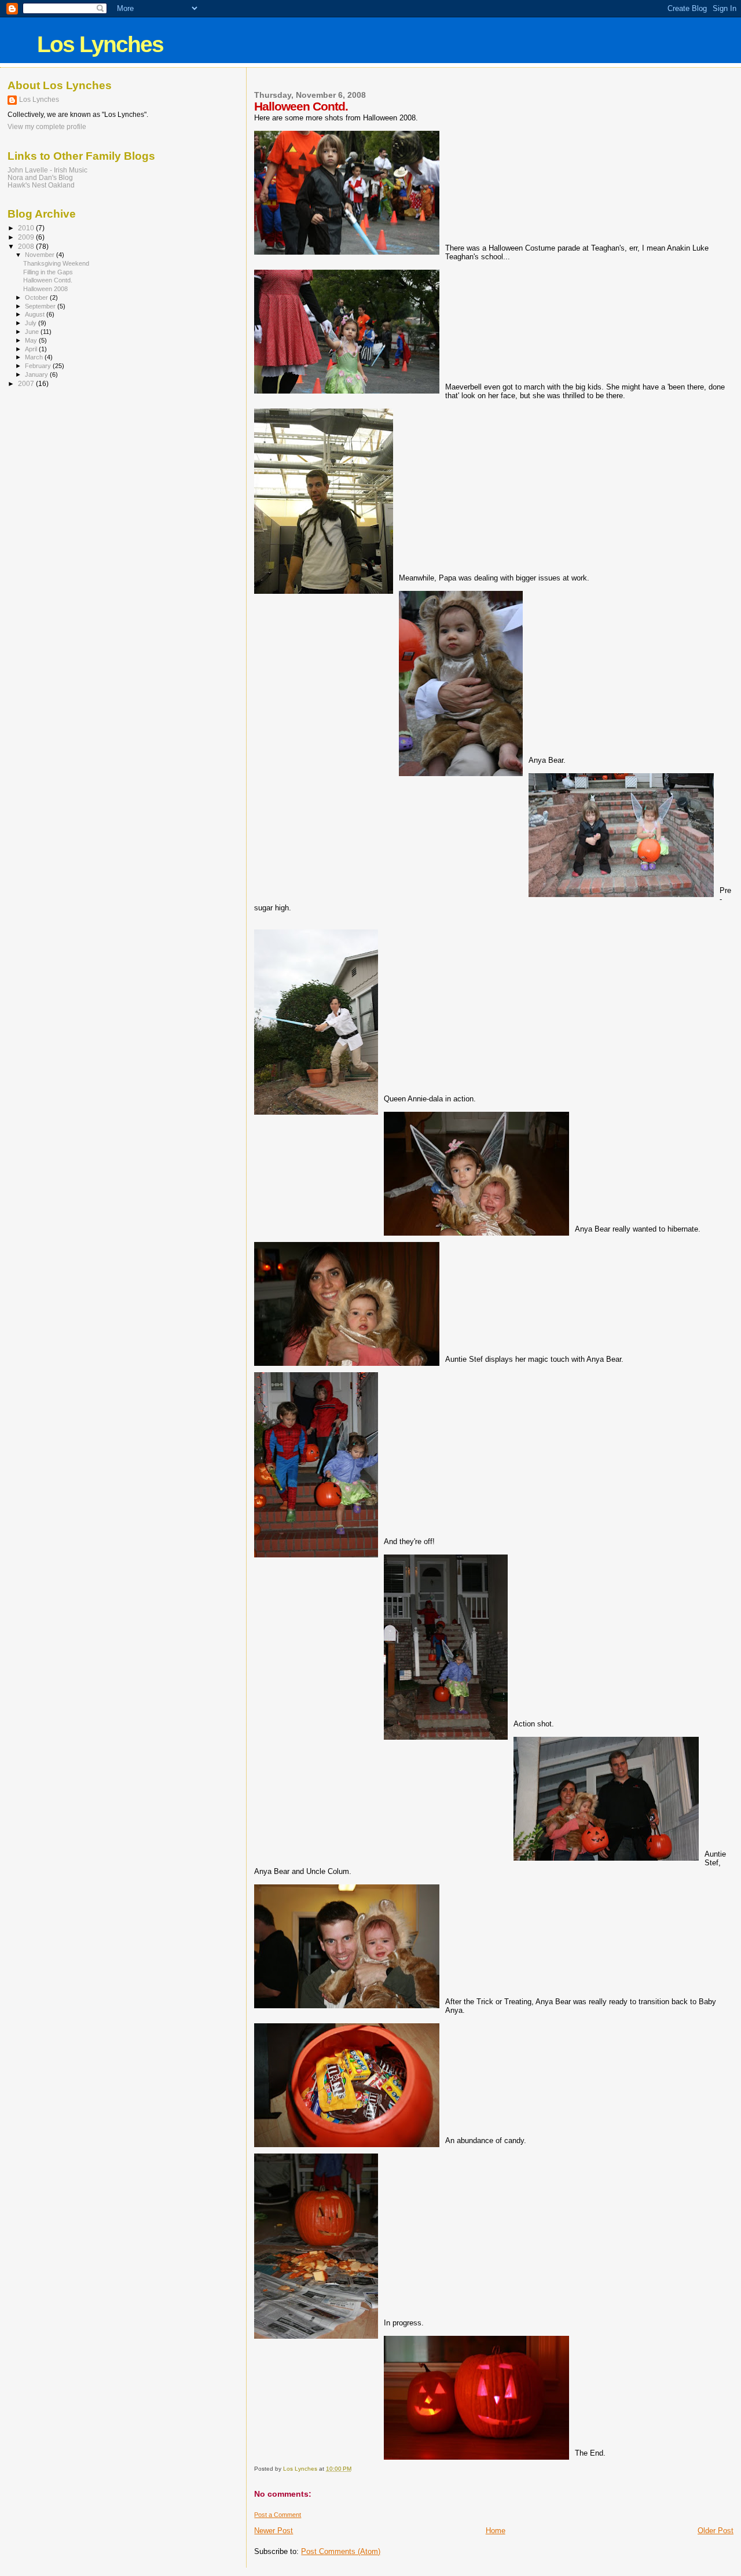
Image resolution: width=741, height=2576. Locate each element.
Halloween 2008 (45, 289)
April (32, 349)
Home (496, 2531)
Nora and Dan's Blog (40, 177)
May (32, 340)
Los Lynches (100, 44)
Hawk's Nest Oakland (41, 185)
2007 (27, 383)
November (41, 255)
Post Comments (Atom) (341, 2551)
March (35, 357)
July (32, 323)
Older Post (716, 2531)
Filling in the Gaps (48, 272)
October (37, 297)
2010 (27, 228)
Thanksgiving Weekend (56, 263)
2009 (27, 237)
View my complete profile (47, 127)
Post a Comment (278, 2515)
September (41, 306)
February (39, 366)
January (37, 374)
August (36, 314)
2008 (27, 246)
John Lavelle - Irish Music (47, 170)
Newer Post (274, 2531)
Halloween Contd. (48, 280)
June (33, 332)
